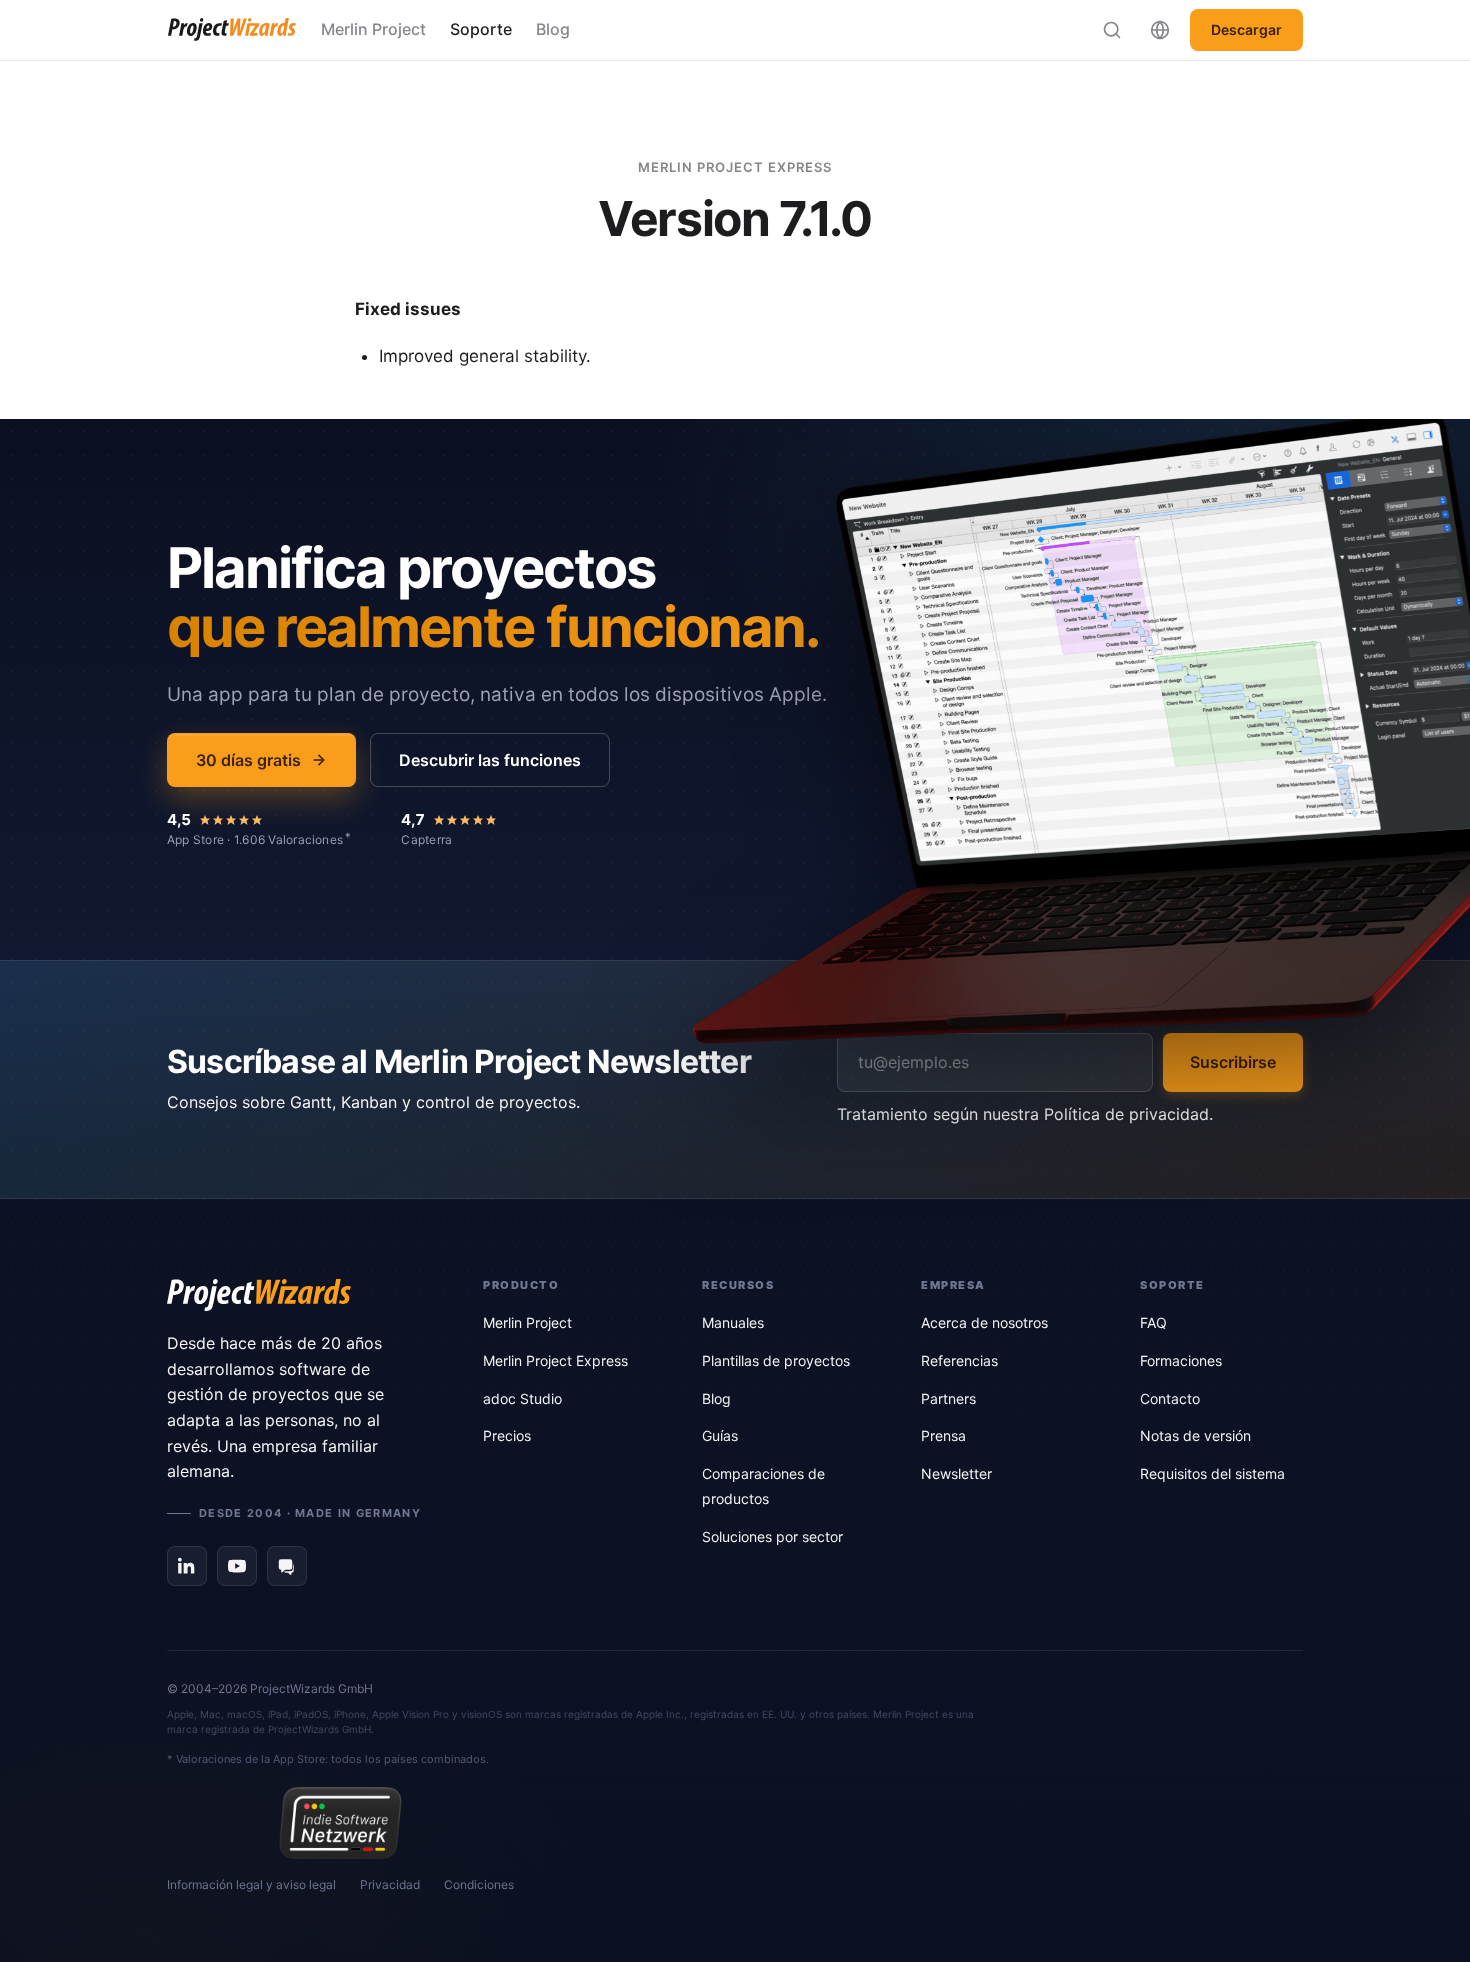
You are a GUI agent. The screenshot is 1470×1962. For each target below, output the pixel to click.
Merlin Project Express (555, 1360)
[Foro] (287, 1566)
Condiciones (479, 1884)
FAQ (1153, 1322)
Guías (720, 1435)
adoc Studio (522, 1398)
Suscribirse (1233, 1062)
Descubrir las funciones (490, 760)
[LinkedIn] (187, 1566)
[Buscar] (1112, 30)
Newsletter (956, 1473)
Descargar (1246, 29)
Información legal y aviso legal (251, 1884)
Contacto (1170, 1398)
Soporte (481, 29)
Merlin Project (373, 29)
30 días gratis (248, 760)
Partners (948, 1398)
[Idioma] (1160, 30)
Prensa (943, 1435)
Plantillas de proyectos (776, 1360)
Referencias (959, 1360)
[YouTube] (237, 1566)
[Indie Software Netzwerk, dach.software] (340, 1823)
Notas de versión (1195, 1435)
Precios (507, 1435)
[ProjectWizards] (297, 1295)
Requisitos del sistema (1212, 1473)
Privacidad (390, 1884)
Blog (553, 29)
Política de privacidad (1126, 1114)
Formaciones (1181, 1360)
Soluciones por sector (772, 1536)
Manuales (733, 1322)
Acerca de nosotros (984, 1322)
